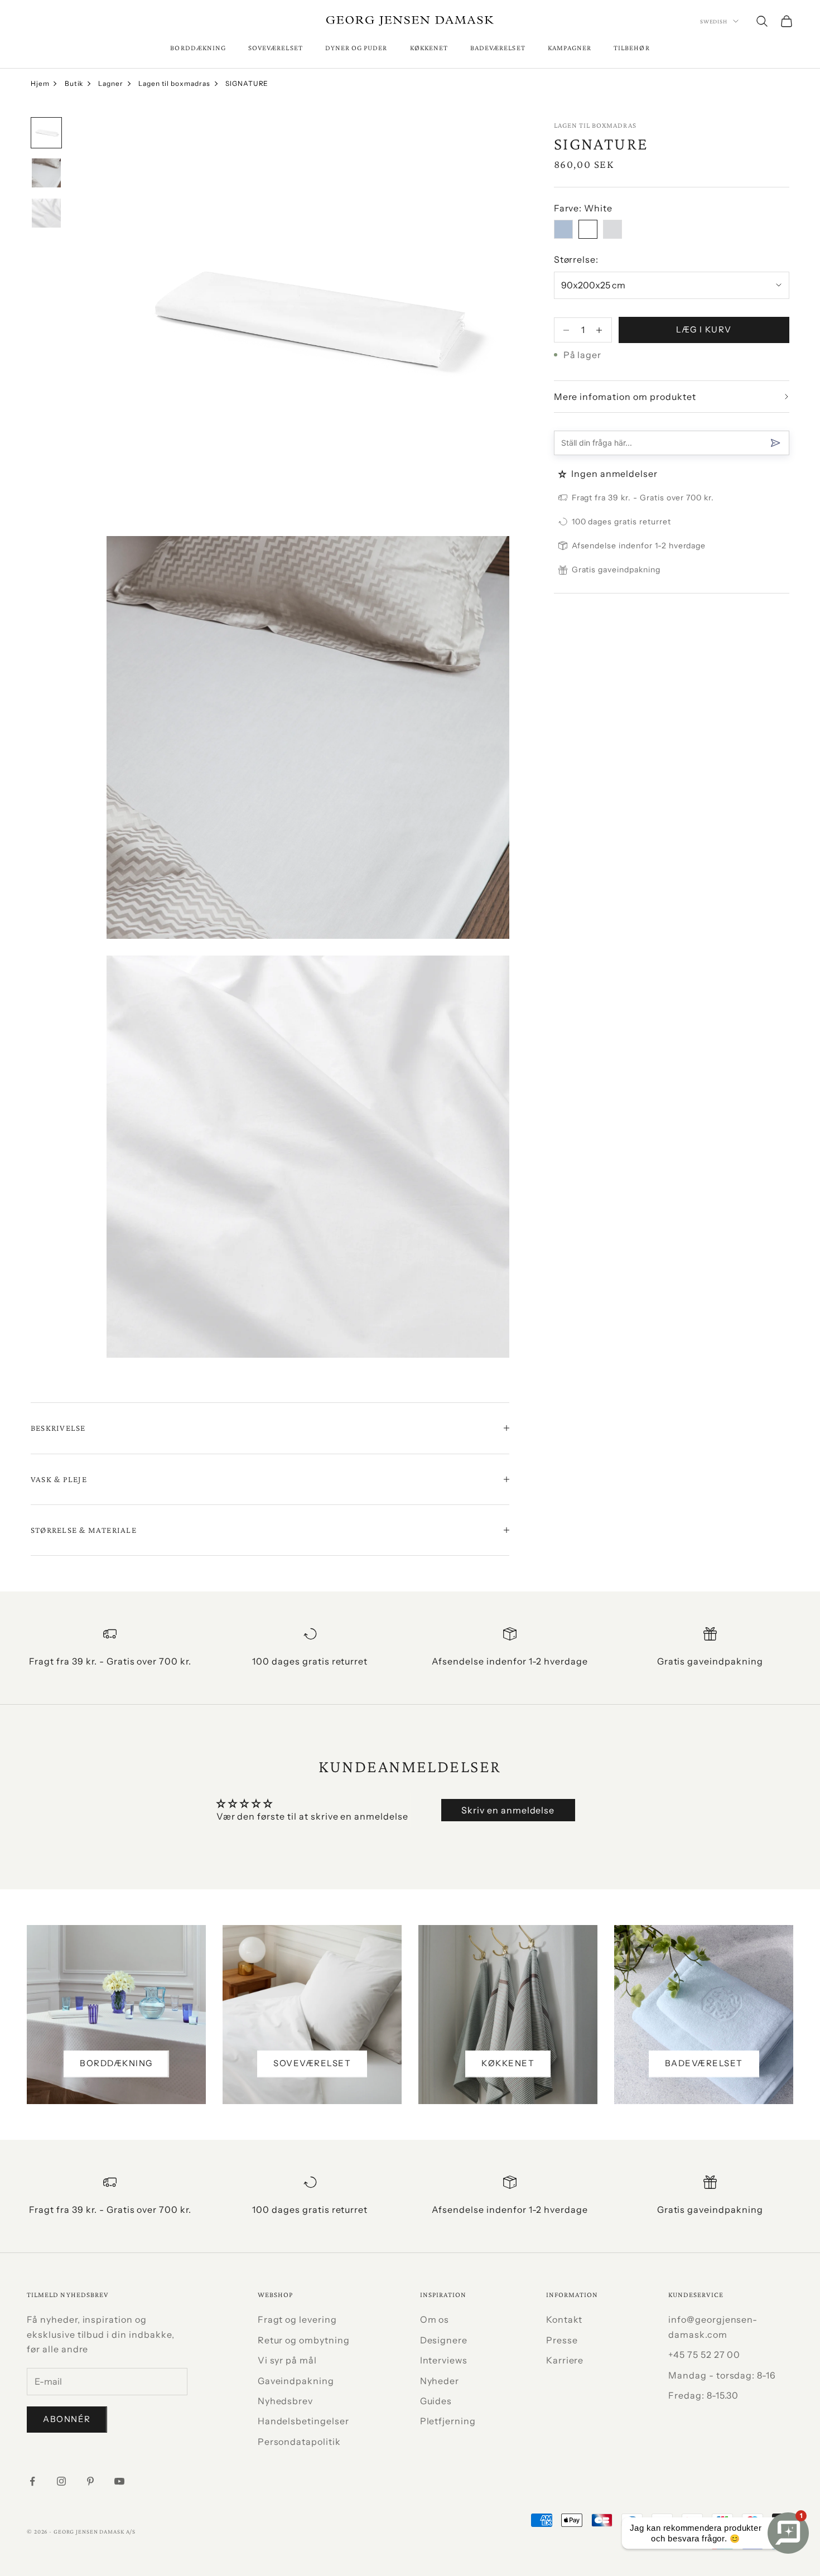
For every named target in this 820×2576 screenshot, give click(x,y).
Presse (562, 2340)
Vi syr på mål (287, 2360)
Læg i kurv (704, 329)
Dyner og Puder (356, 48)
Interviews (444, 2360)
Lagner (111, 83)
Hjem (40, 83)
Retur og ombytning (304, 2340)
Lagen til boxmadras (174, 83)
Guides (436, 2401)
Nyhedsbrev (286, 2401)
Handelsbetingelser (303, 2421)
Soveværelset (276, 48)
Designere (444, 2340)
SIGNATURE (247, 83)
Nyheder (440, 2381)
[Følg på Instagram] (61, 2481)
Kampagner (570, 48)
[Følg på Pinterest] (90, 2481)
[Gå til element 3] (46, 213)
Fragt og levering (297, 2319)
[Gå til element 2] (46, 173)
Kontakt (565, 2319)
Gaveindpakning (296, 2381)
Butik (74, 83)
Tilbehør (631, 48)
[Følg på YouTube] (119, 2481)
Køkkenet (429, 48)
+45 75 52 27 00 (704, 2355)
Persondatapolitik (299, 2442)
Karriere (565, 2360)
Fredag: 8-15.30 (703, 2395)
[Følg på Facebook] (32, 2481)
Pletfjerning (448, 2421)
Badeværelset (498, 48)
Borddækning (198, 48)
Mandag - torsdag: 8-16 (722, 2375)
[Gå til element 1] (46, 133)
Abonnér (67, 2419)
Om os (435, 2319)
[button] (564, 474)
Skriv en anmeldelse (508, 1810)
